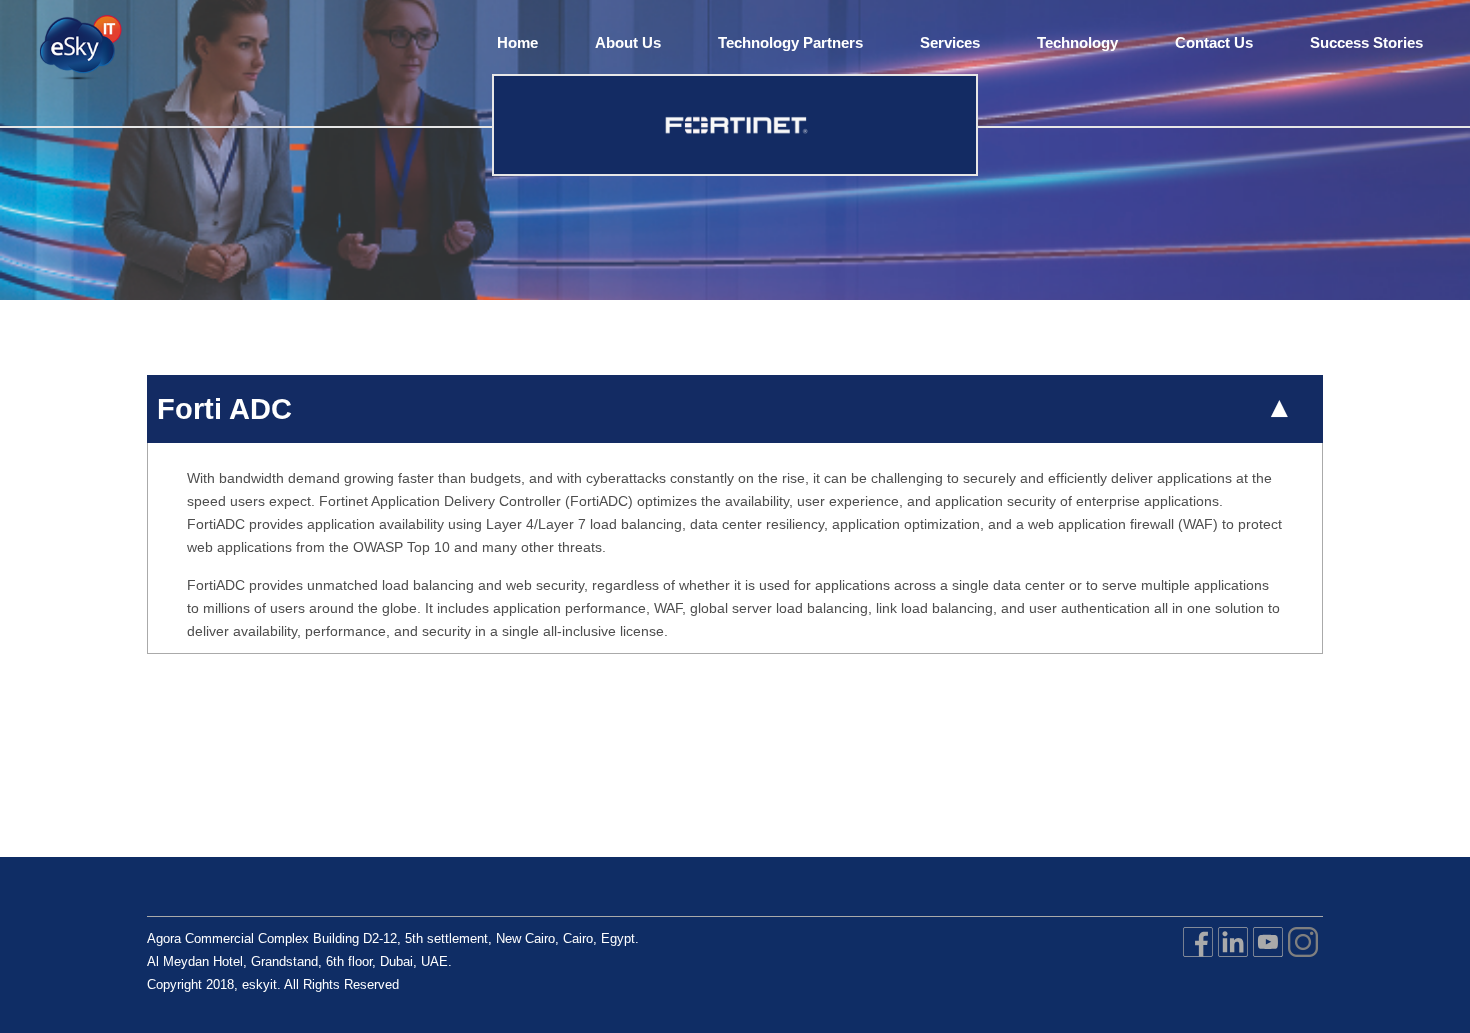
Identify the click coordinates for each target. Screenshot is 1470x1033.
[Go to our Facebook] (1198, 959)
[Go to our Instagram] (1303, 959)
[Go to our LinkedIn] (1233, 959)
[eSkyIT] (79, 50)
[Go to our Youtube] (1268, 959)
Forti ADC (224, 409)
